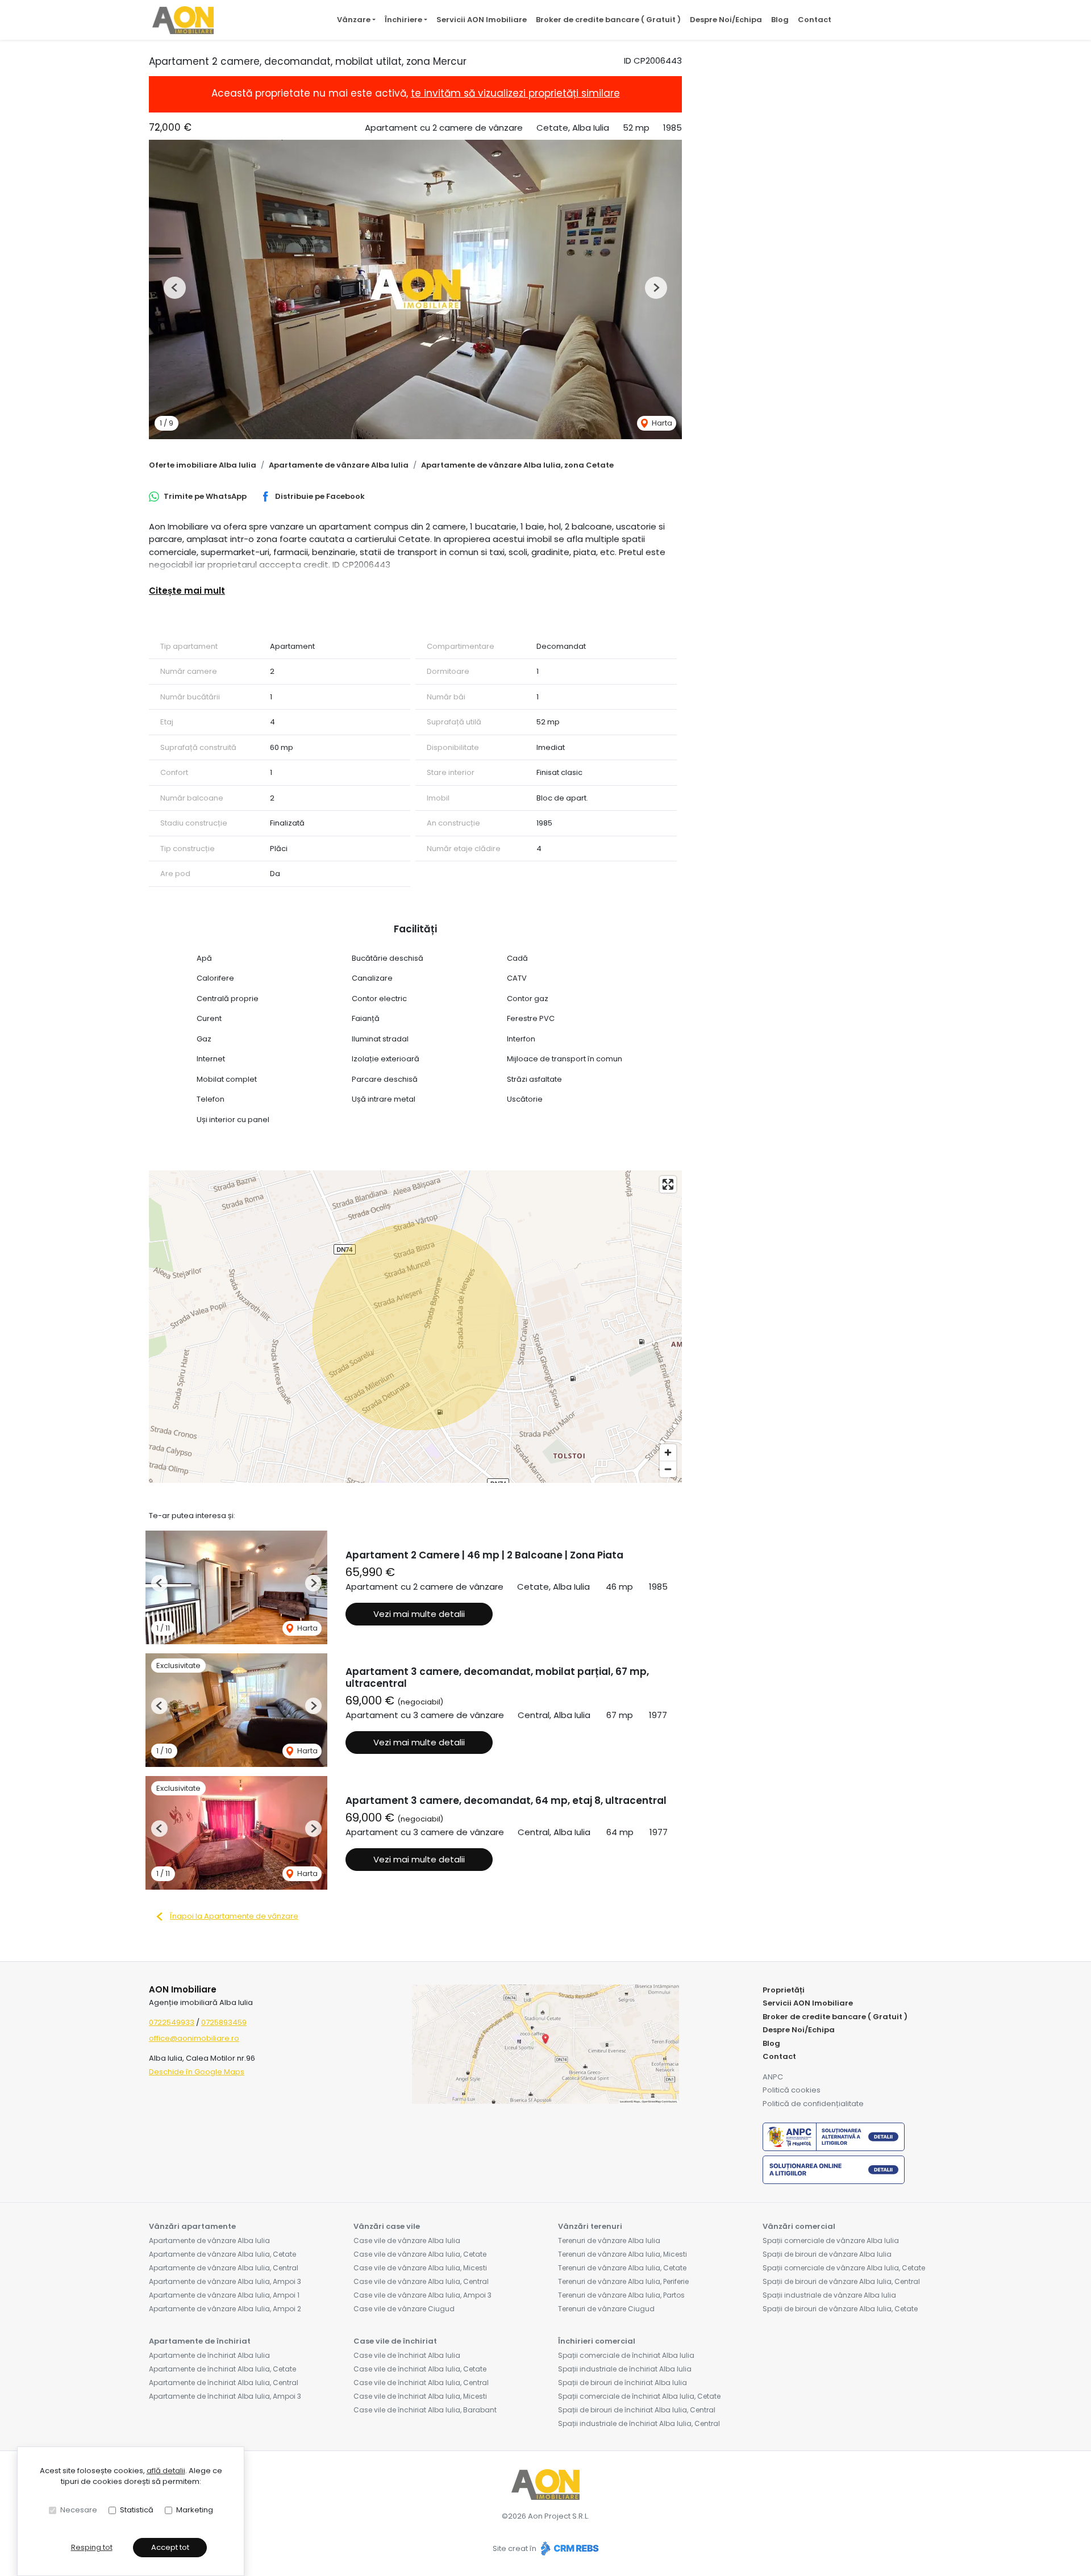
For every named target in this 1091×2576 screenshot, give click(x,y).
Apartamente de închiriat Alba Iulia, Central (224, 2383)
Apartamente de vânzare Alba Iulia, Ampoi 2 (225, 2309)
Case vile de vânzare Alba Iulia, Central (421, 2281)
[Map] (415, 1327)
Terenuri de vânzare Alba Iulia (609, 2241)
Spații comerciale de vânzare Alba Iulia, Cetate (844, 2268)
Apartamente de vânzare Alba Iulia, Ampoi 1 (224, 2295)
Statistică (137, 2510)
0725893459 (224, 2022)
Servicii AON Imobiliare (482, 20)
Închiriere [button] (403, 20)
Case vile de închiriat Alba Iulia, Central (421, 2383)
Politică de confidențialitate (813, 2104)
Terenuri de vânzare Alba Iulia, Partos (621, 2295)
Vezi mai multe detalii (419, 1614)
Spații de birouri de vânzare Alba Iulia (827, 2254)
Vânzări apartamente (192, 2226)
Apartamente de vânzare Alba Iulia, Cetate (222, 2254)
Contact (815, 20)
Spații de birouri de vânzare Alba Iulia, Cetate (840, 2309)
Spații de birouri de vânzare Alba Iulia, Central (841, 2281)
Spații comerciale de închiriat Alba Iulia (626, 2355)
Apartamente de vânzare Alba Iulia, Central (224, 2268)
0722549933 (172, 2022)
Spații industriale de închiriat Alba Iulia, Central (639, 2423)
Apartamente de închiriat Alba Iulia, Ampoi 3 (225, 2396)
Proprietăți (784, 1990)
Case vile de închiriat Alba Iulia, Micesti (420, 2396)
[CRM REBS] (569, 2548)
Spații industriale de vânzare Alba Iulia (829, 2295)
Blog (780, 20)
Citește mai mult (187, 591)
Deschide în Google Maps (197, 2072)
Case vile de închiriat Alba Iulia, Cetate (420, 2369)
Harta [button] (661, 423)
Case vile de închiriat (395, 2341)
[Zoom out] (668, 1469)
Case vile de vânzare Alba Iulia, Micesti (420, 2268)
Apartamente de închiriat (200, 2341)
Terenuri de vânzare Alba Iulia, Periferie (623, 2281)
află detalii (166, 2471)
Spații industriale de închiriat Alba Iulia (625, 2369)
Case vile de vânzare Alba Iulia (407, 2241)
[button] (175, 288)
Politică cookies (792, 2090)
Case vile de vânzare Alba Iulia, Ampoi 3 (422, 2295)
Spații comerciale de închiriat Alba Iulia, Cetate (639, 2396)
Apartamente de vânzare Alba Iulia (339, 465)
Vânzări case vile (387, 2226)
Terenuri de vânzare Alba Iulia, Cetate (622, 2268)
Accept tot (170, 2547)
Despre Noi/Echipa (726, 20)
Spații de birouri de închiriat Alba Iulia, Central (637, 2410)
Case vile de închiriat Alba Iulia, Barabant (425, 2410)
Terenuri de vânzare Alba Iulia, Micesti (622, 2254)
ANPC (773, 2077)
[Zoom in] (668, 1452)
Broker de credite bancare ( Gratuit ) (608, 20)
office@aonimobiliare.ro (194, 2038)
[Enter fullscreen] (668, 1184)
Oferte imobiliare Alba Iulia (203, 465)
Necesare (79, 2510)
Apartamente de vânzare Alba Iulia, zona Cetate (517, 465)
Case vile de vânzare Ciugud (404, 2309)
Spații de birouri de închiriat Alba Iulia (622, 2383)
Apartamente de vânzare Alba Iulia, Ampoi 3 (225, 2281)
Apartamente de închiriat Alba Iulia (209, 2355)
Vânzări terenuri (590, 2226)
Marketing (195, 2510)
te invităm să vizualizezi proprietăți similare (515, 93)
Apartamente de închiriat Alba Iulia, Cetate (222, 2369)
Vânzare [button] (354, 20)
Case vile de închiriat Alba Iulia (407, 2355)
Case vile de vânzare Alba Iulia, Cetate (420, 2254)
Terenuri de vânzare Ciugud (606, 2309)
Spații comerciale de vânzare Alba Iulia (831, 2241)
